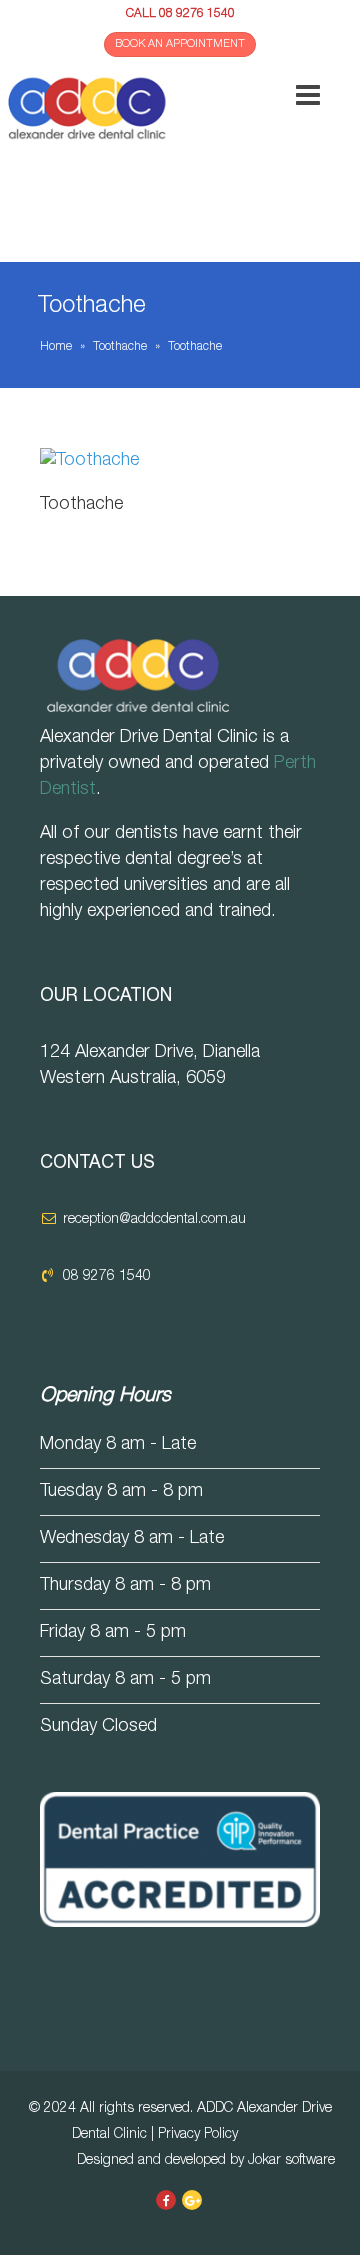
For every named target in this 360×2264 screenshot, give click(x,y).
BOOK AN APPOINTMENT (180, 44)
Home (56, 347)
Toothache (120, 347)
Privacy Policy (198, 2135)
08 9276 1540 (197, 14)
